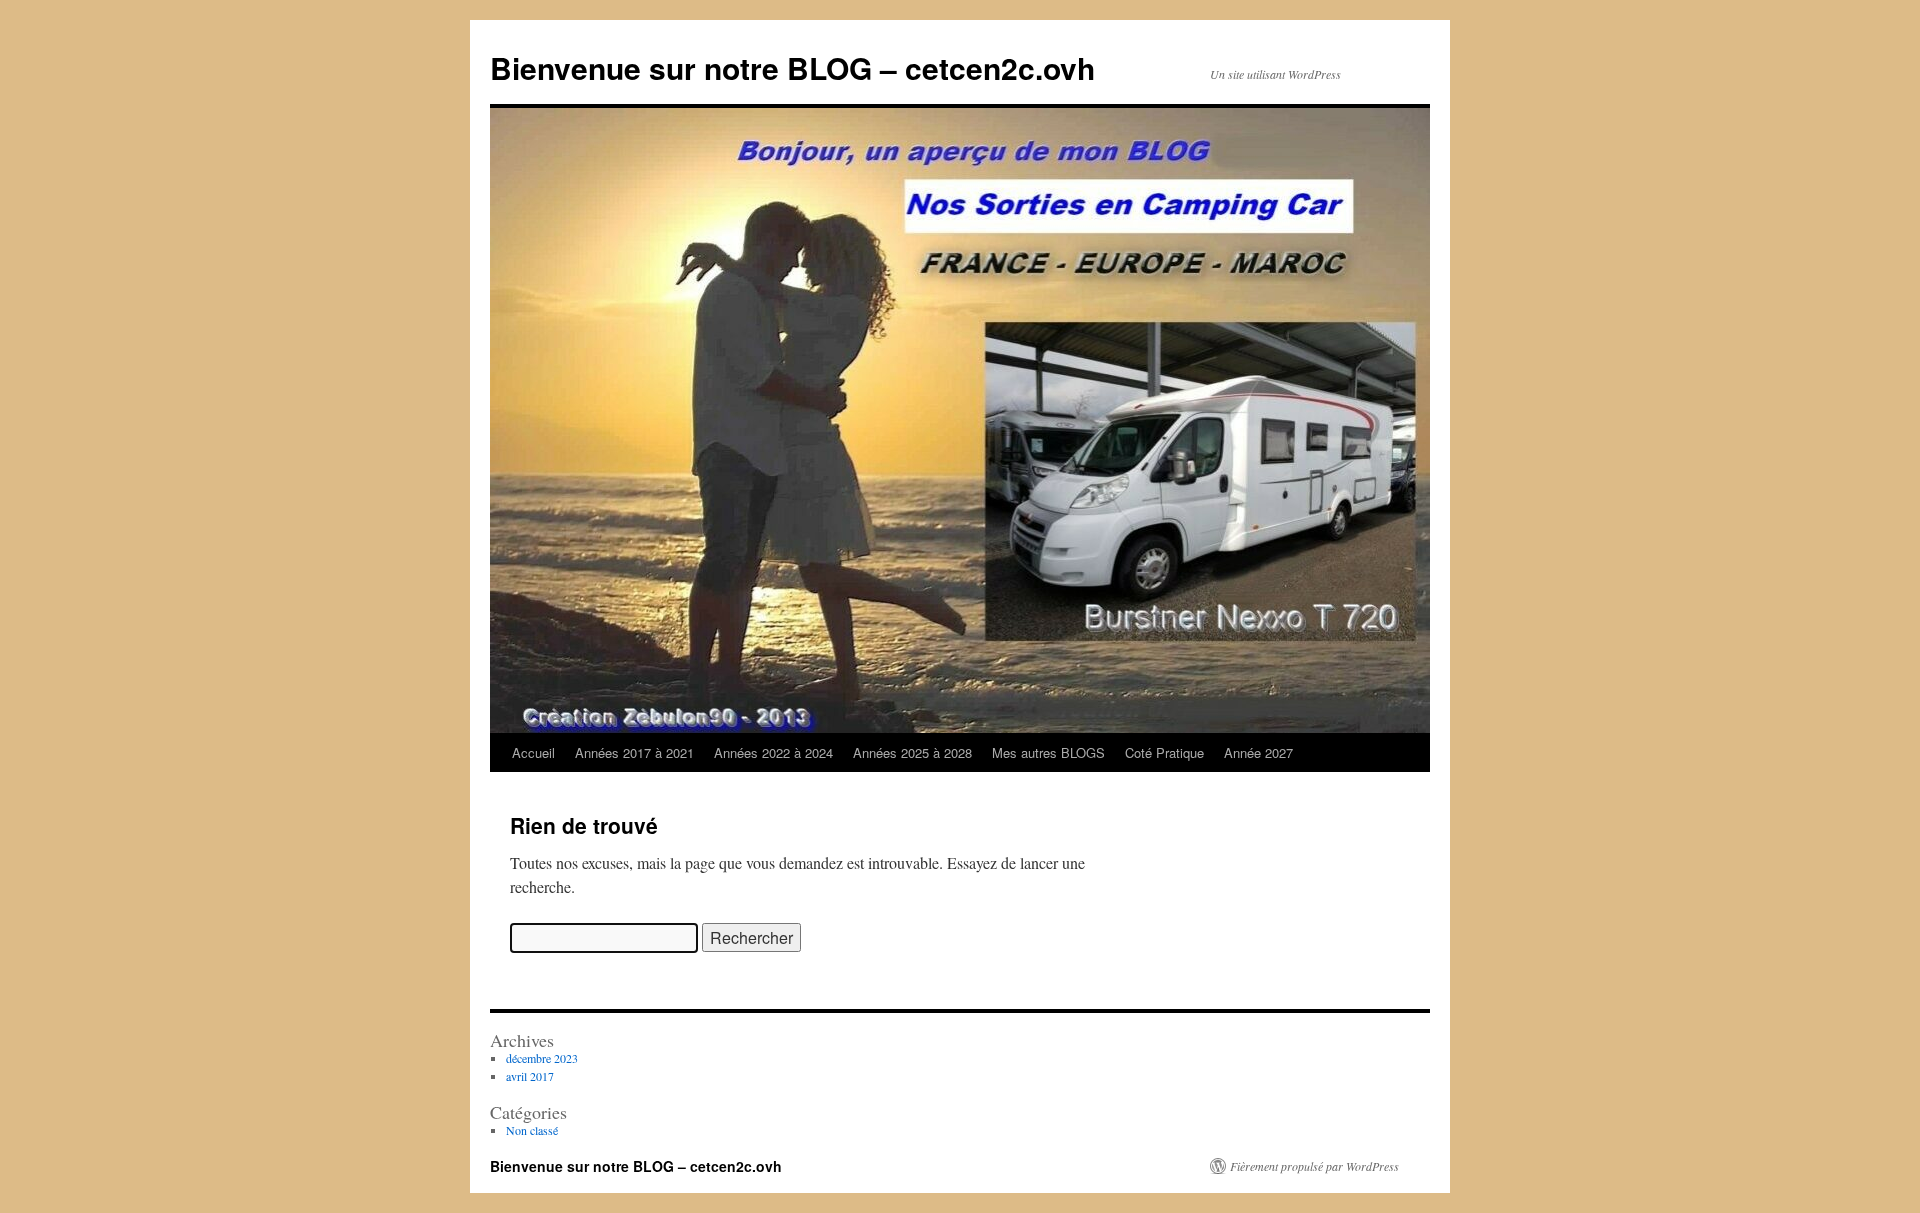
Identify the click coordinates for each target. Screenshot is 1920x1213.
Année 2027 (1258, 752)
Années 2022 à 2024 (773, 752)
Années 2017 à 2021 (634, 752)
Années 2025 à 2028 (912, 752)
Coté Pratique (1164, 752)
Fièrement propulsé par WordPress (1314, 1166)
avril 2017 (530, 1076)
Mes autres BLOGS (1048, 752)
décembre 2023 (542, 1058)
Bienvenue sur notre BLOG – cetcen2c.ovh (792, 67)
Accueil (533, 752)
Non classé (532, 1130)
